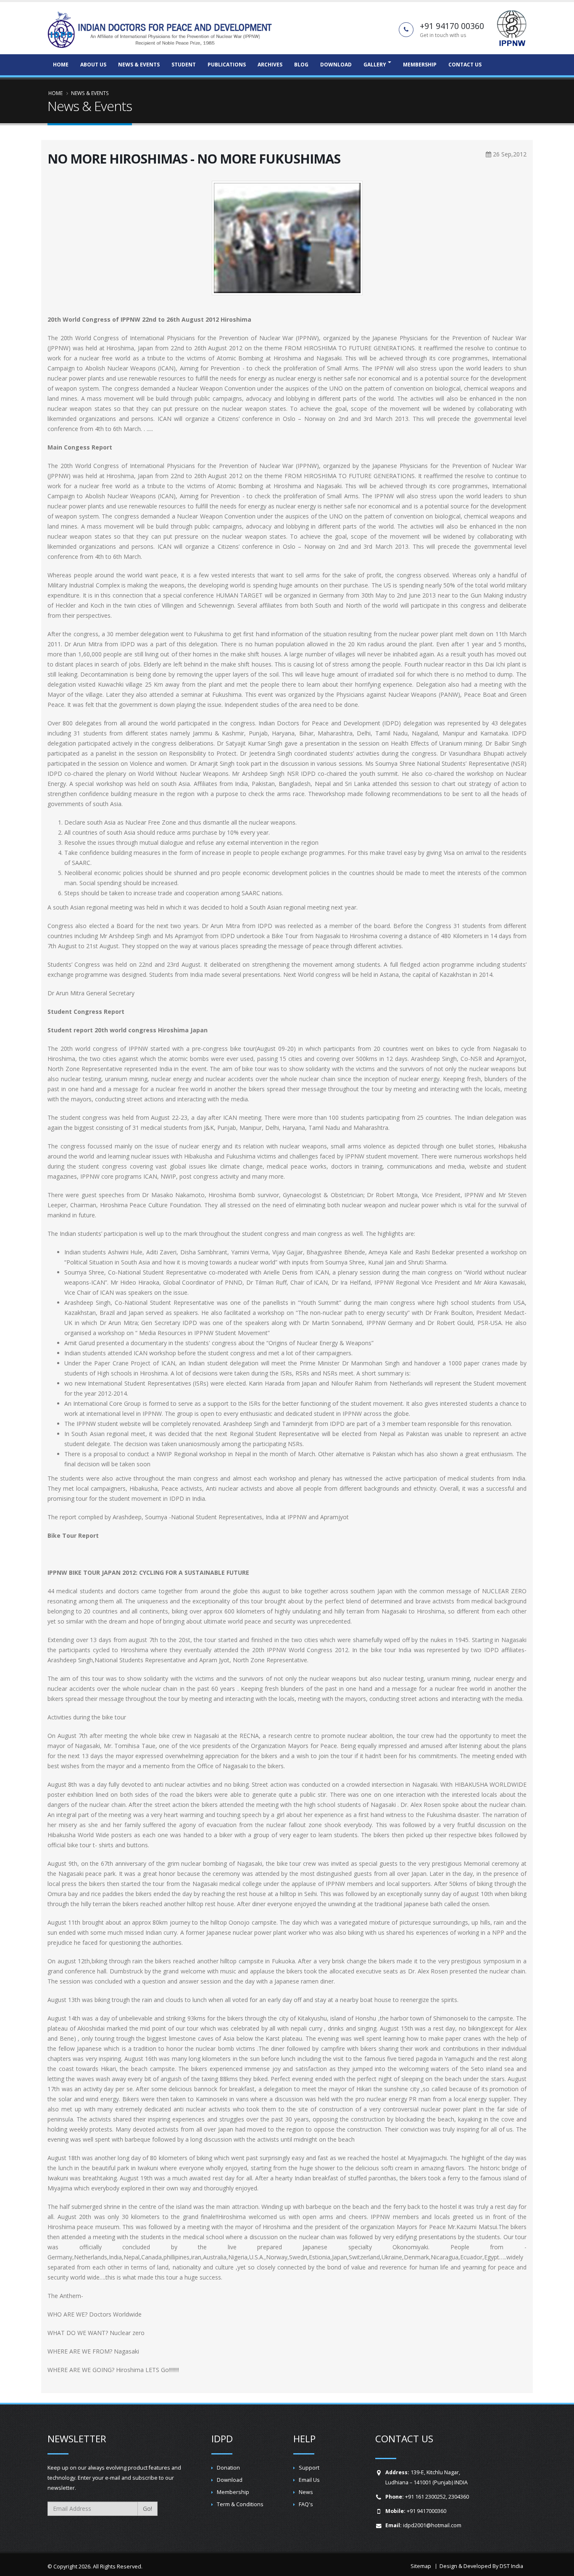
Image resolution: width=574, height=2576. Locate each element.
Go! (147, 2509)
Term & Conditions (240, 2504)
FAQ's (306, 2504)
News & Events (139, 65)
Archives (270, 65)
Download (336, 65)
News (306, 2492)
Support (309, 2468)
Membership (420, 65)
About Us (93, 65)
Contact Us (465, 65)
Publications (227, 65)
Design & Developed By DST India (481, 2566)
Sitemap (421, 2566)
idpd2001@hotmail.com (432, 2525)
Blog (301, 65)
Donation (228, 2468)
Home (61, 65)
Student (184, 65)
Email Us (309, 2480)
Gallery (375, 65)
